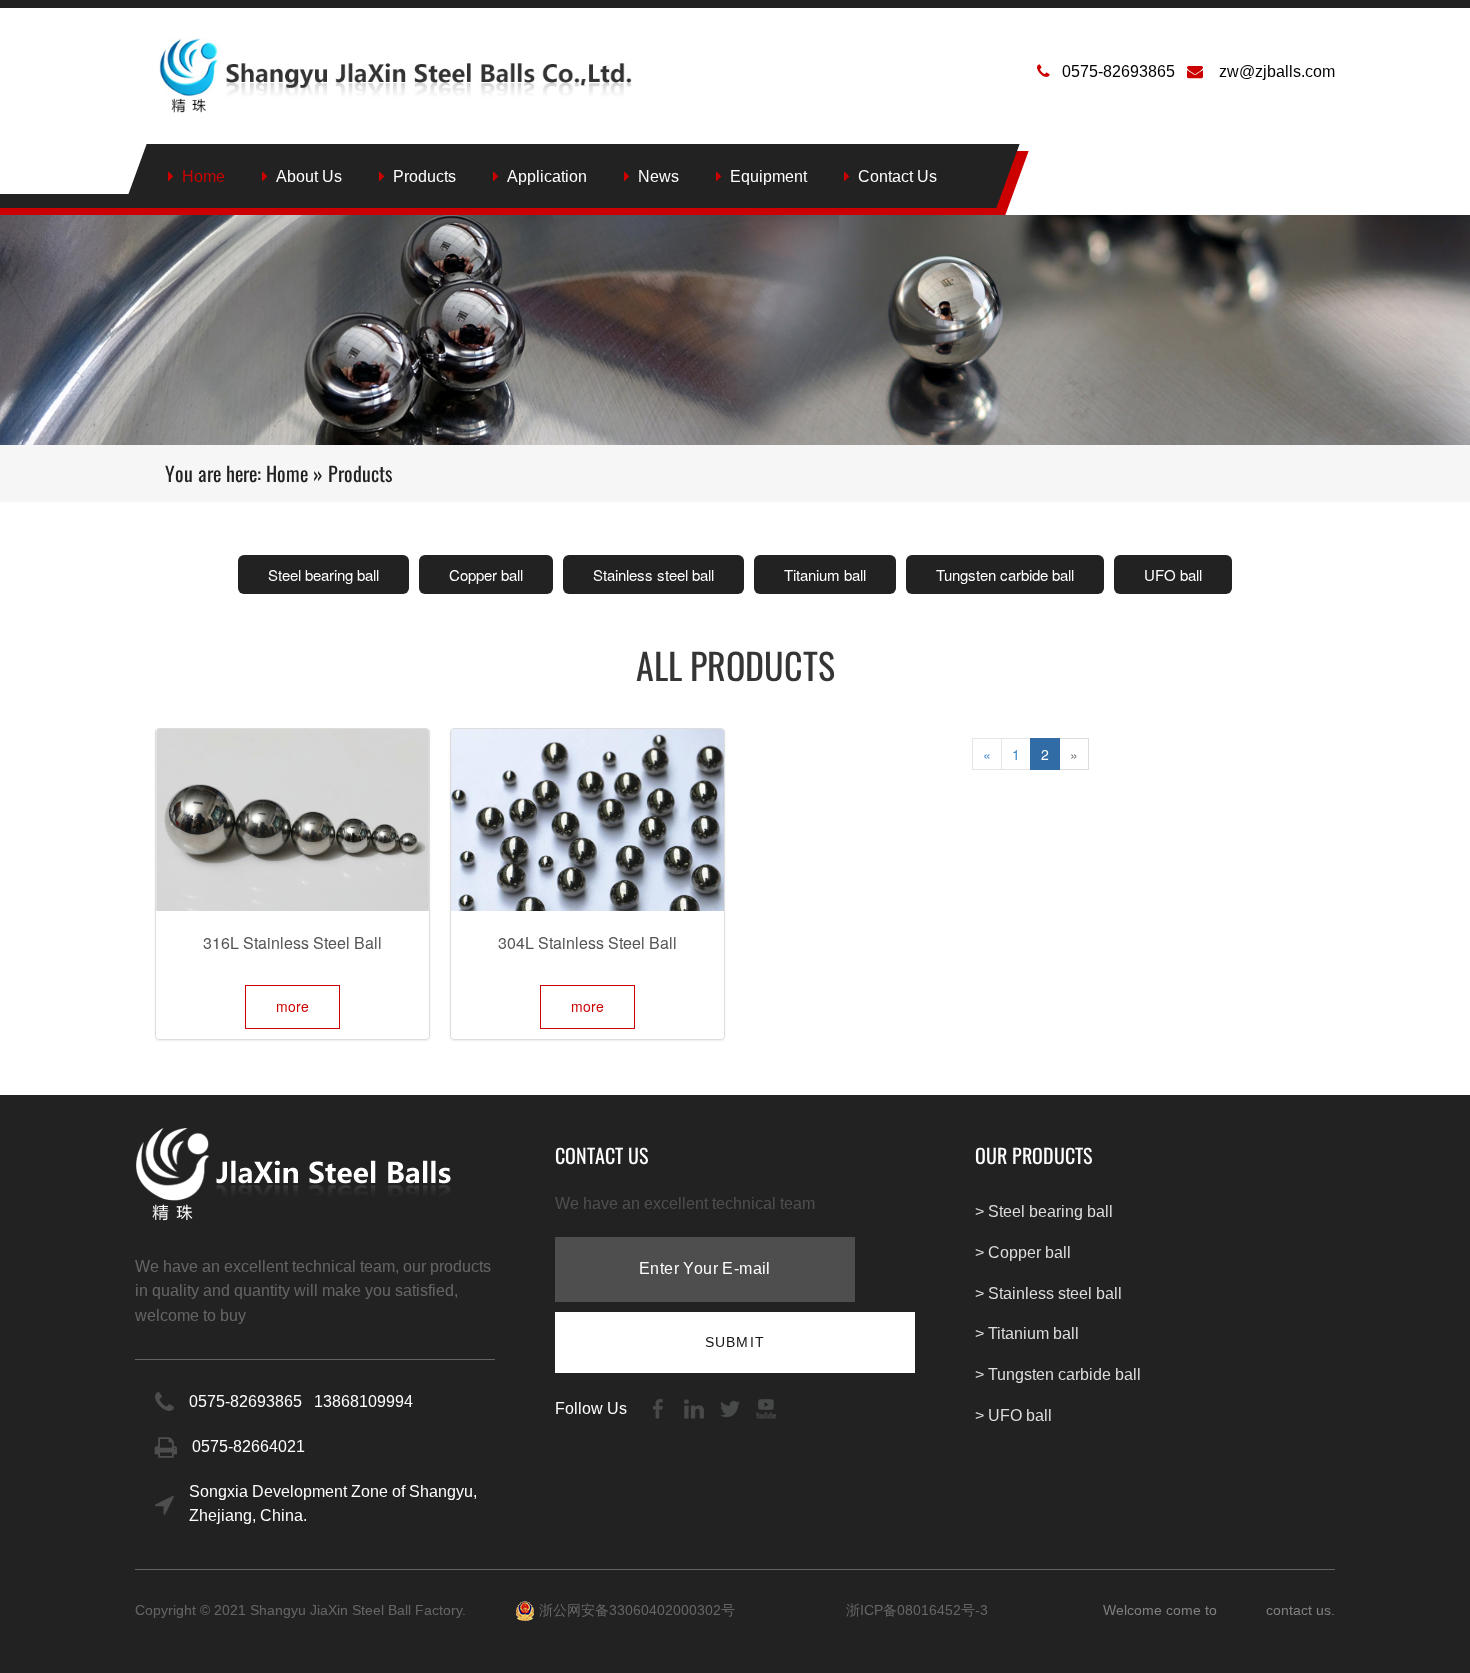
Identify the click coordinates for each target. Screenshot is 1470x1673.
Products (424, 176)
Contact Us (897, 176)
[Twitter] (732, 1408)
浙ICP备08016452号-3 (917, 1610)
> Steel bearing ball (1044, 1211)
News (658, 176)
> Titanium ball (1027, 1333)
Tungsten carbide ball (1005, 574)
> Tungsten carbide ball (1058, 1374)
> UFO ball (1013, 1415)
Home (203, 176)
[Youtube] (766, 1408)
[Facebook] (660, 1408)
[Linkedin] (696, 1408)
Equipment (768, 176)
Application (547, 176)
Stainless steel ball (653, 574)
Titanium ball (825, 574)
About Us (309, 176)
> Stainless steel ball (1048, 1293)
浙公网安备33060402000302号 (635, 1610)
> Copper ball (1023, 1252)
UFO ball (1173, 574)
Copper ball (486, 574)
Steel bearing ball (323, 574)
